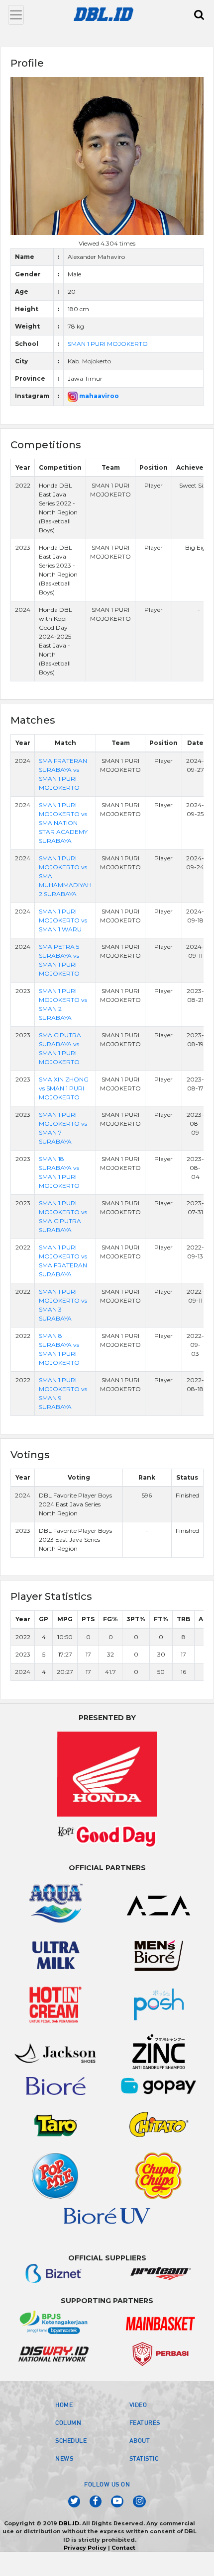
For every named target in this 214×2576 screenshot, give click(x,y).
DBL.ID (69, 2523)
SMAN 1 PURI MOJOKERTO (108, 344)
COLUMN (68, 2422)
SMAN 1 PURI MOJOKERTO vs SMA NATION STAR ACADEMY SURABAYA (63, 823)
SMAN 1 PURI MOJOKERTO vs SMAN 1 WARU (63, 920)
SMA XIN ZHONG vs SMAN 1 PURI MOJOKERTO (64, 1088)
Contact (123, 2548)
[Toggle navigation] (16, 15)
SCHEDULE (71, 2440)
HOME (64, 2405)
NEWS (64, 2458)
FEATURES (145, 2422)
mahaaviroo (98, 396)
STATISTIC (144, 2458)
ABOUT (140, 2440)
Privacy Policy (85, 2548)
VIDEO (138, 2405)
